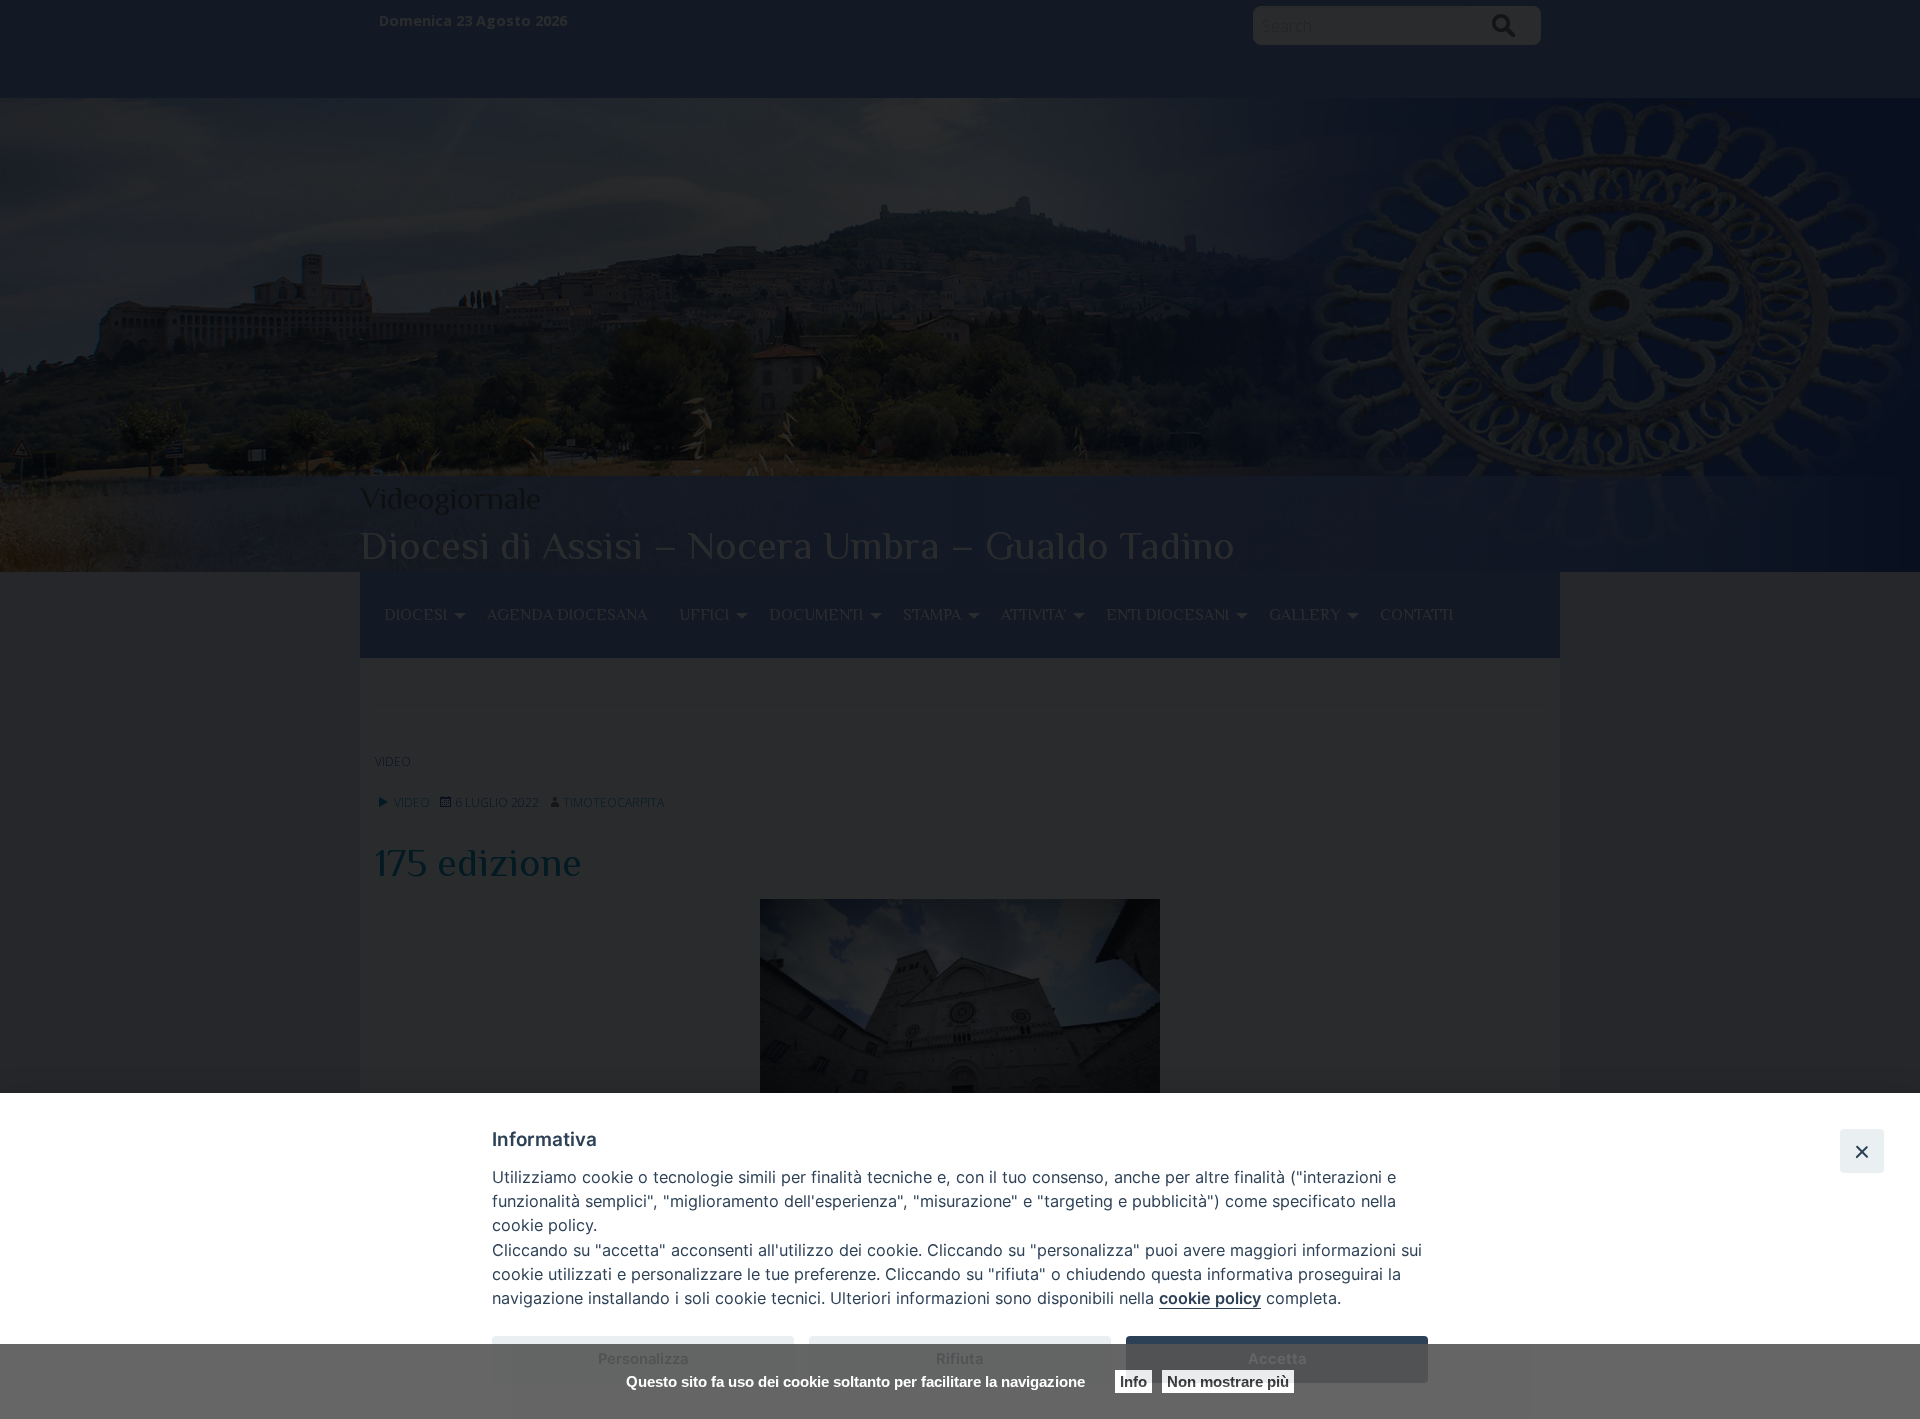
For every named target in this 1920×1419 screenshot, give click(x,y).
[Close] (1862, 1151)
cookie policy (1210, 1298)
